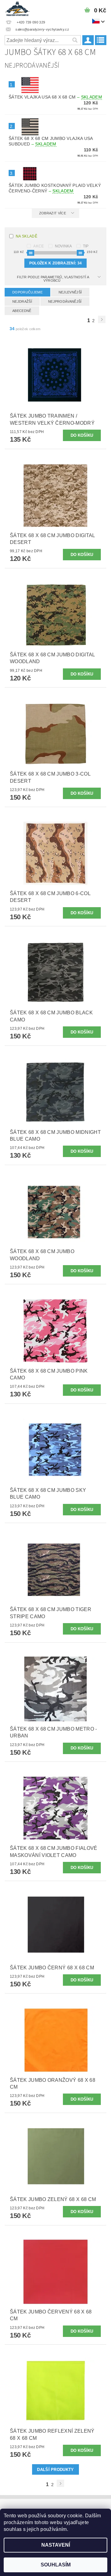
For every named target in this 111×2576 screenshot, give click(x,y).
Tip (86, 246)
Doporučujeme (27, 292)
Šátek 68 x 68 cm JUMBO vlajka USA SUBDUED (51, 141)
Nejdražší (22, 301)
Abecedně (22, 311)
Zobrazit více (53, 213)
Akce (39, 246)
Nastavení (56, 2545)
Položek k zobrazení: (55, 263)
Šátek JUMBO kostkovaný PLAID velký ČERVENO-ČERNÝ (55, 188)
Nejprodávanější (65, 301)
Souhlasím (56, 2565)
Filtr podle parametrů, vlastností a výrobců (53, 279)
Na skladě (27, 236)
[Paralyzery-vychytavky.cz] (17, 8)
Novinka (64, 246)
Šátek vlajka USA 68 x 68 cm (55, 97)
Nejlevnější (70, 292)
